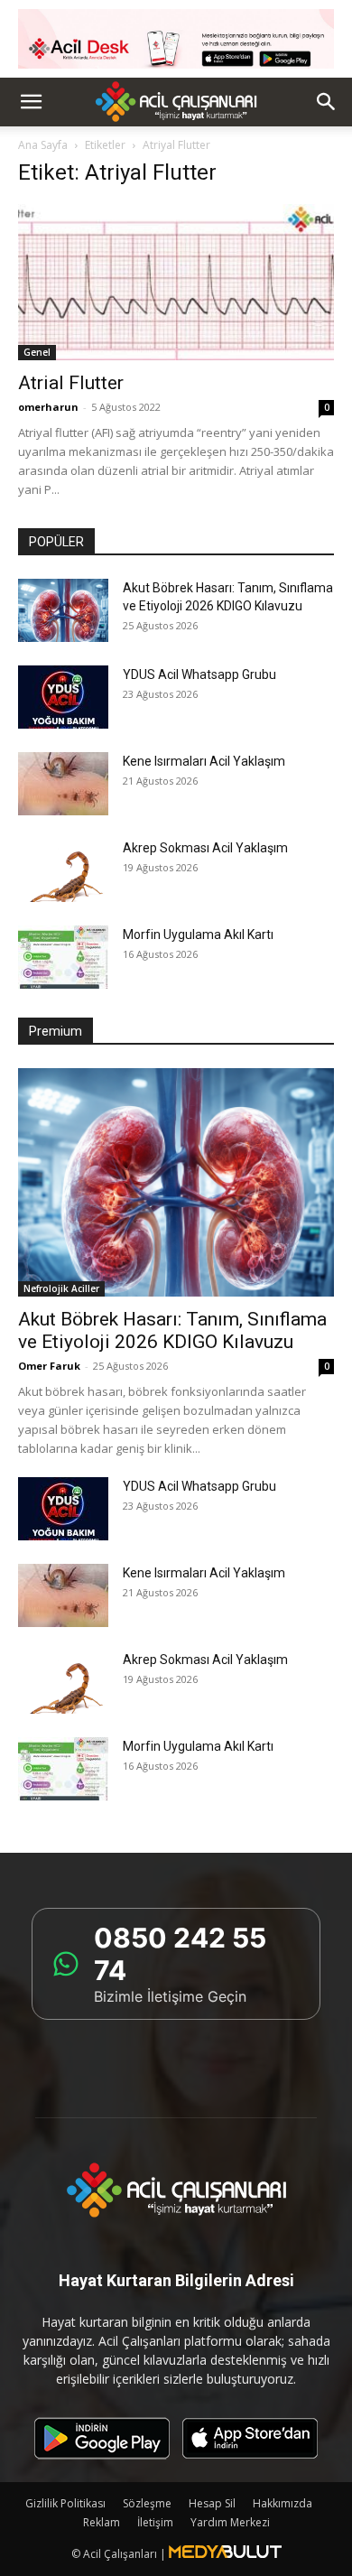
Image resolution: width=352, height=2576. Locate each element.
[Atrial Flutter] (176, 282)
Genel (37, 352)
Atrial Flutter (71, 383)
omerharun (48, 407)
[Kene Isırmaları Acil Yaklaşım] (63, 784)
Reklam (102, 2522)
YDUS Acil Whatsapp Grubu (199, 674)
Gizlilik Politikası (65, 2503)
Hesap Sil (212, 2503)
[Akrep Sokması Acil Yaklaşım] (63, 870)
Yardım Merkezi (230, 2522)
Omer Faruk (49, 1366)
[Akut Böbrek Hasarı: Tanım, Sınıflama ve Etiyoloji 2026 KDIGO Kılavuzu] (63, 610)
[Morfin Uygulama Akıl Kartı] (63, 957)
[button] (31, 102)
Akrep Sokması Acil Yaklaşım (205, 848)
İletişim (155, 2522)
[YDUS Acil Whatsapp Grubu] (63, 697)
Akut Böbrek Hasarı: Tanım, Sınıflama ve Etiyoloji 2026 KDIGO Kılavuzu (172, 1330)
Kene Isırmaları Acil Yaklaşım (204, 761)
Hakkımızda (283, 2503)
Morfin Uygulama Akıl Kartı (198, 935)
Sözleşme (147, 2503)
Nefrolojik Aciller (61, 1288)
